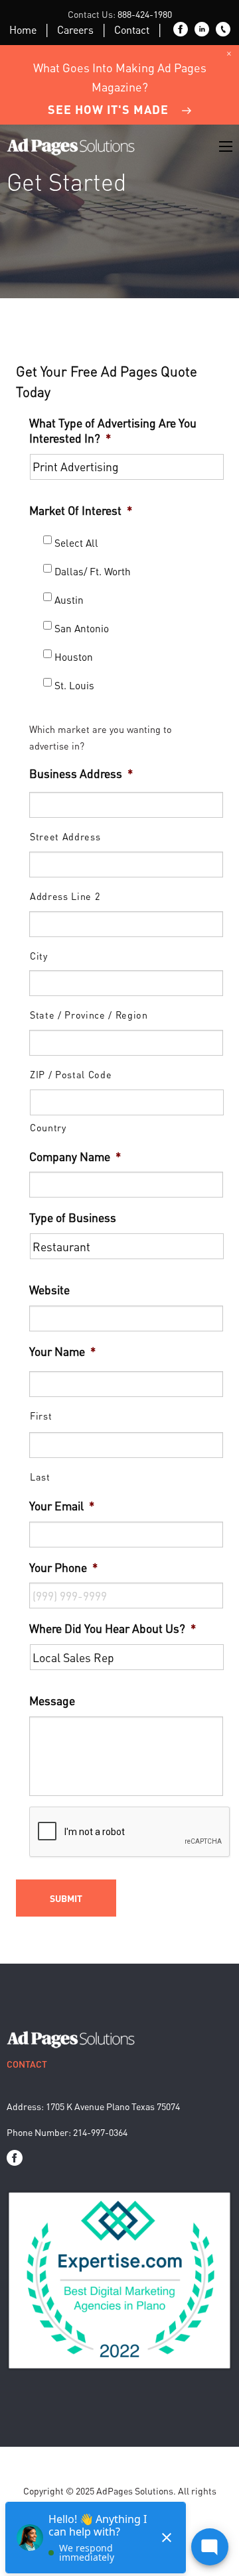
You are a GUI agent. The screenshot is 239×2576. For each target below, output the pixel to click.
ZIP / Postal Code (71, 1074)
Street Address (65, 836)
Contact (132, 29)
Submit (66, 1898)
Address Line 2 (65, 896)
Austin (69, 600)
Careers (75, 29)
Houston (74, 657)
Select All (76, 543)
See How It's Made (108, 109)
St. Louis (74, 685)
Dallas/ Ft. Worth (93, 571)
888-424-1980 (145, 14)
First (41, 1416)
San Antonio (82, 628)
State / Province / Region (89, 1015)
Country (48, 1127)
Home (23, 29)
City (39, 956)
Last (40, 1477)
